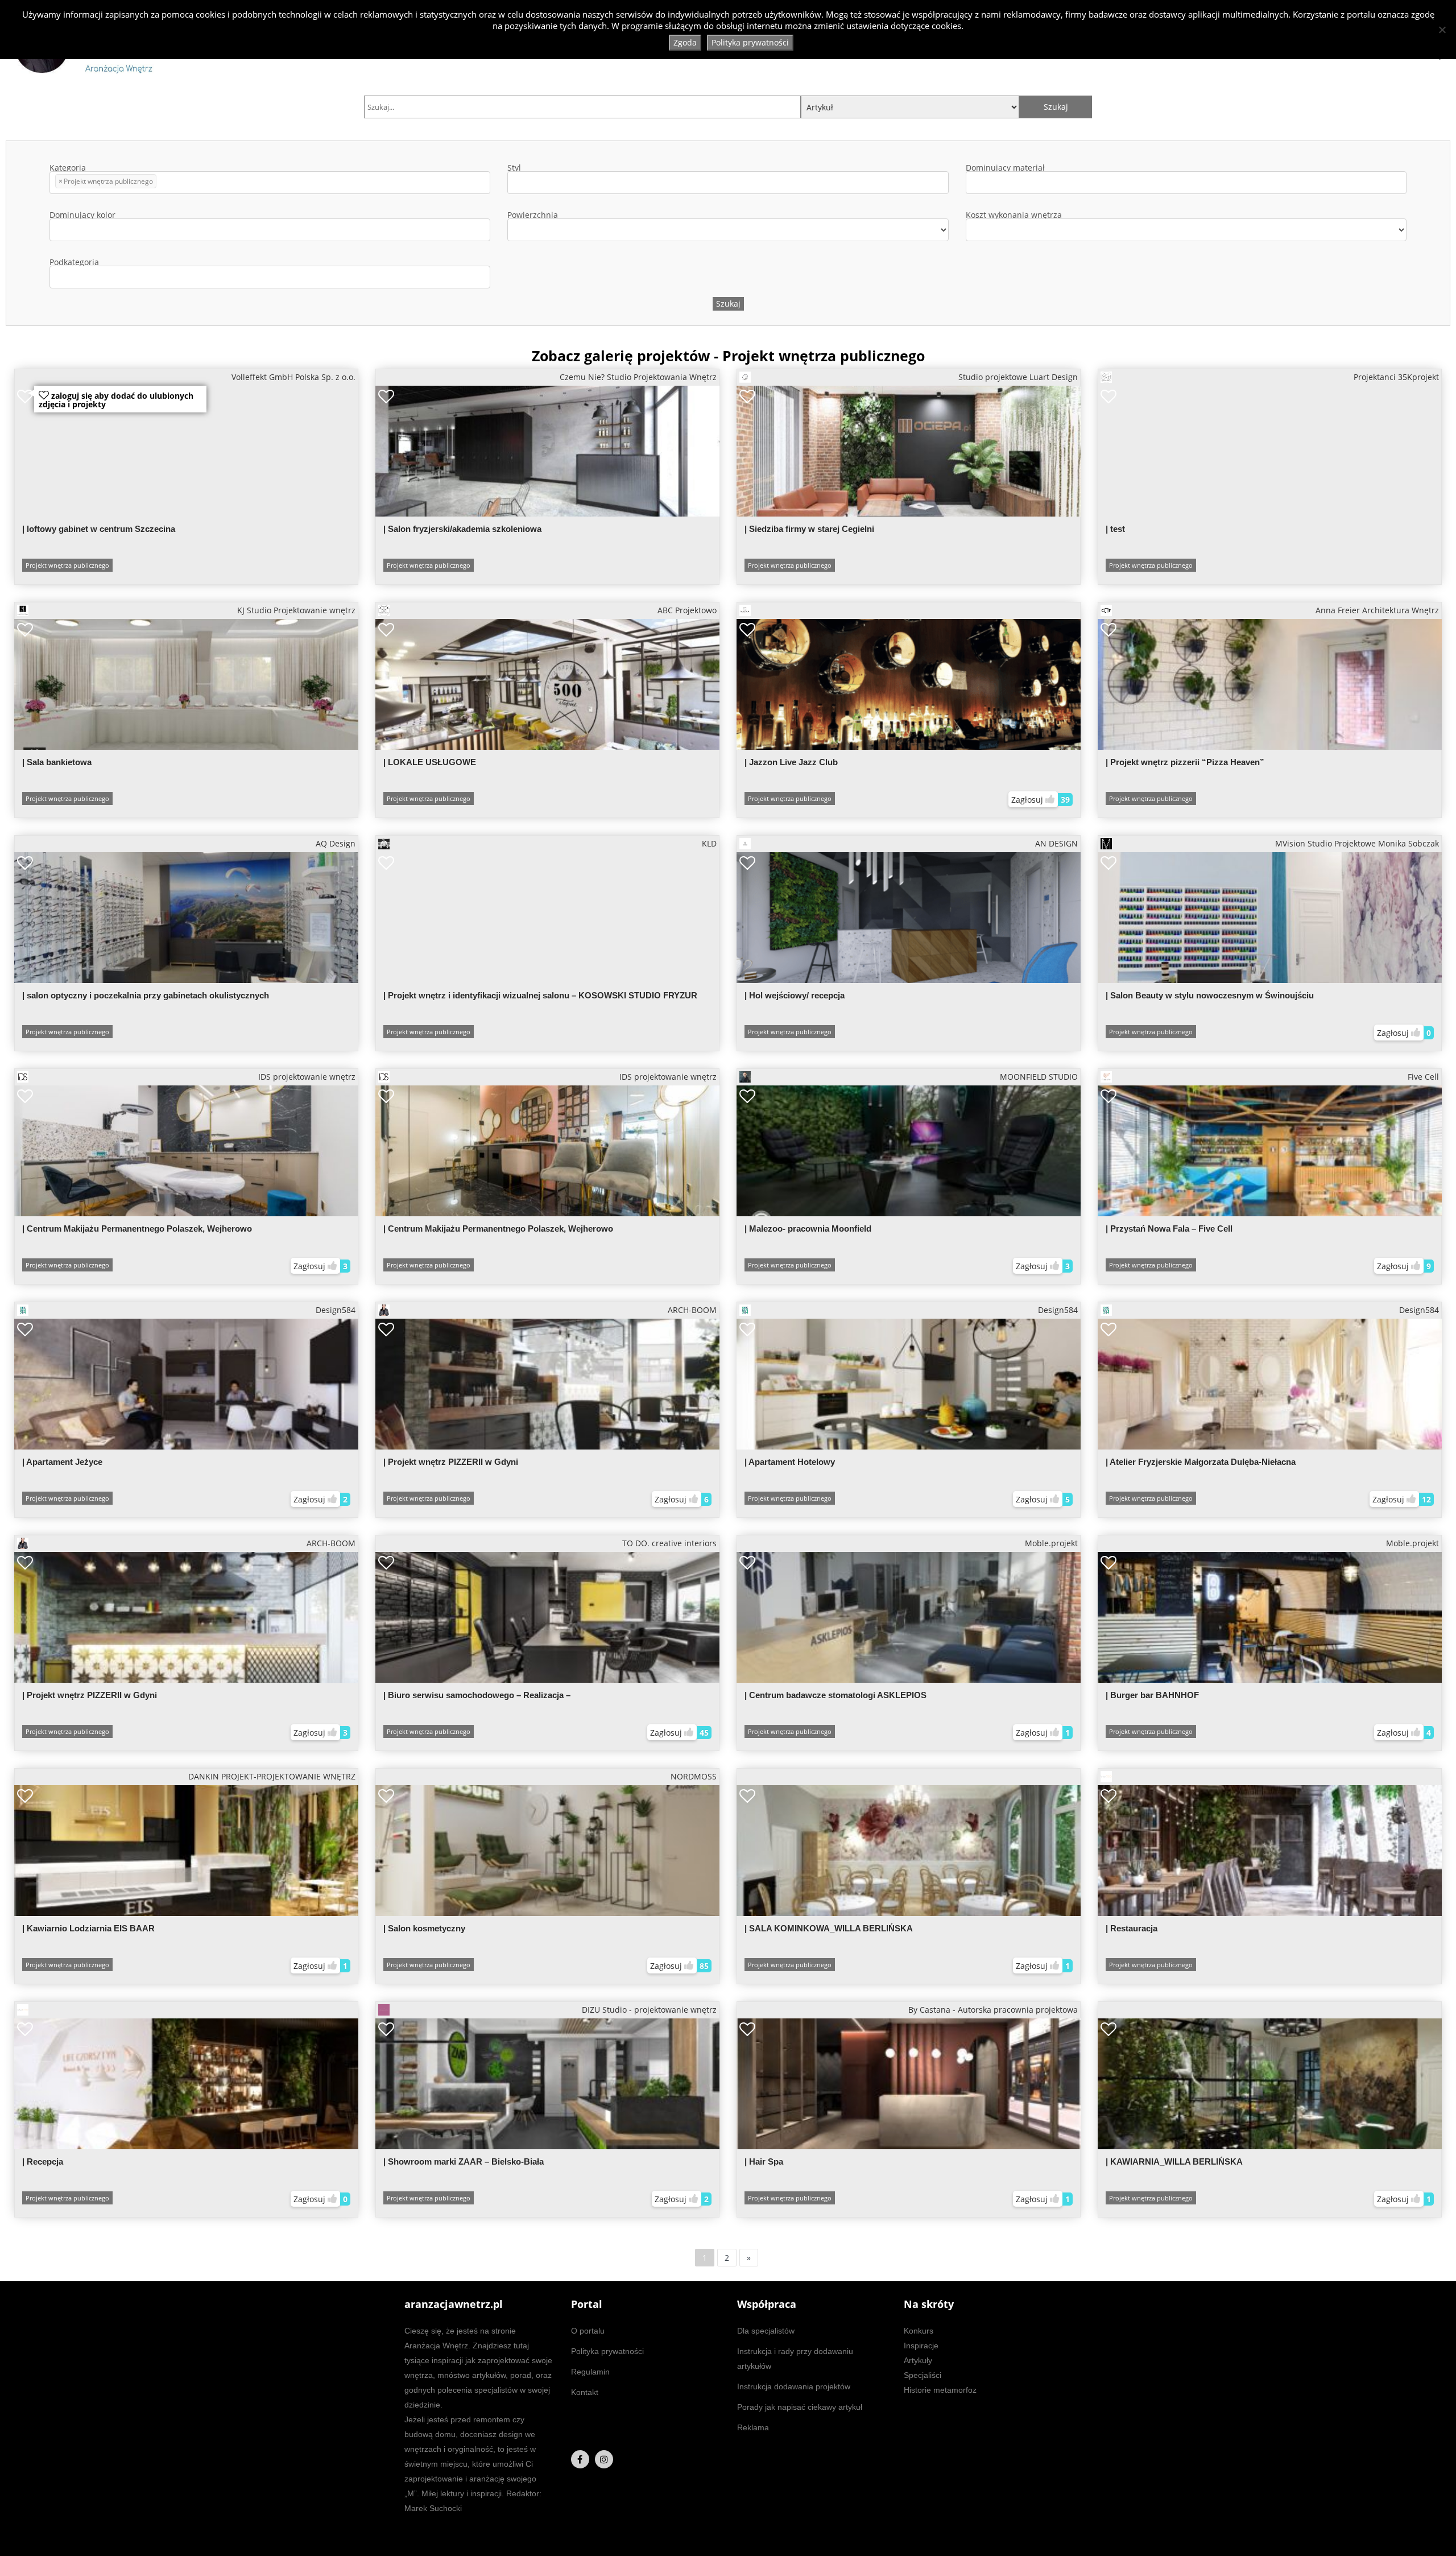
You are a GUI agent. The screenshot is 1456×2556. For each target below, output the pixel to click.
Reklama (753, 2427)
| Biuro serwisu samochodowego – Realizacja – (477, 1695)
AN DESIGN (1056, 843)
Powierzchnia (533, 216)
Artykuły (918, 2360)
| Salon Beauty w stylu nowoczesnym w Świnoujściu (1210, 995)
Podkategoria (74, 263)
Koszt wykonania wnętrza (1014, 216)
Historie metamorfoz (940, 2390)
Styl (514, 168)
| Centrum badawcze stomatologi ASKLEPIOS (835, 1695)
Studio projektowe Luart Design (1018, 377)
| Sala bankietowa (57, 762)
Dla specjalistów (766, 2331)
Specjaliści (923, 2375)
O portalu (588, 2331)
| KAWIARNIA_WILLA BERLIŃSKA (1174, 2161)
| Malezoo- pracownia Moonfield (808, 1229)
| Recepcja (43, 2161)
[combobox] (270, 183)
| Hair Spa (764, 2161)
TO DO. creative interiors (669, 1543)
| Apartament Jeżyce (62, 1462)
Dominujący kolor (82, 216)
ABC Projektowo (687, 610)
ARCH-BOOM (692, 1310)
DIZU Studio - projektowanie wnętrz (649, 2010)
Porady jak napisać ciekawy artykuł (800, 2407)
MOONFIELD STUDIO (1039, 1077)
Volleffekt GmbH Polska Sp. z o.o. (293, 377)
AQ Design (336, 843)
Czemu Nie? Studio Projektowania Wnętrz (638, 377)
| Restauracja (1132, 1928)
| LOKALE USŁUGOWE (430, 762)
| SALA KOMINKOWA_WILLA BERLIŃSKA (829, 1928)
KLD (709, 843)
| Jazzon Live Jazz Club (791, 762)
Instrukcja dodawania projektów (794, 2386)
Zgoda (685, 42)
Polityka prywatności (607, 2351)
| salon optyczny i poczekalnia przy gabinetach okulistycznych (146, 995)
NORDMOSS (694, 1776)
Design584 (336, 1310)
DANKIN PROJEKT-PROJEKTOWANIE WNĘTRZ (272, 1776)
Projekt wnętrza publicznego (67, 565)
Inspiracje (921, 2346)
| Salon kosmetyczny (424, 1928)
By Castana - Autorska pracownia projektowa (993, 2010)
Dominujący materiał (1005, 168)
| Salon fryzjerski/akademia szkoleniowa (462, 529)
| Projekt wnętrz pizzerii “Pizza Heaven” (1185, 762)
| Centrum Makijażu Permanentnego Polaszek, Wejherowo (137, 1229)
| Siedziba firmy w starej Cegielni (809, 529)
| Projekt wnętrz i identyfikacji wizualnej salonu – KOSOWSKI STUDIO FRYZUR (540, 995)
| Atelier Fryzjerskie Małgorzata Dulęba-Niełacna (1201, 1462)
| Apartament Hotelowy (790, 1462)
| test (1115, 529)
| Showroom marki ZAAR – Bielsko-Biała (464, 2161)
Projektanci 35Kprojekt (1396, 377)
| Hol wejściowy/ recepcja (795, 995)
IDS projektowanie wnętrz (307, 1077)
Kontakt (585, 2392)
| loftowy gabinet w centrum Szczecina (99, 529)
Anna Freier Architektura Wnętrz (1377, 610)
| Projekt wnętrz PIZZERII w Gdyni (451, 1462)
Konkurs (919, 2331)
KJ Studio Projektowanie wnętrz (296, 610)
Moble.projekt (1051, 1543)
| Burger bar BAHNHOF (1152, 1695)
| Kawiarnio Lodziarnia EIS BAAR (88, 1928)
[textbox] (162, 183)
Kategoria (101, 175)
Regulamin (590, 2372)
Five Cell (1423, 1077)
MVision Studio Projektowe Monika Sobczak (1357, 843)
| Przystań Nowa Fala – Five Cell (1169, 1229)
